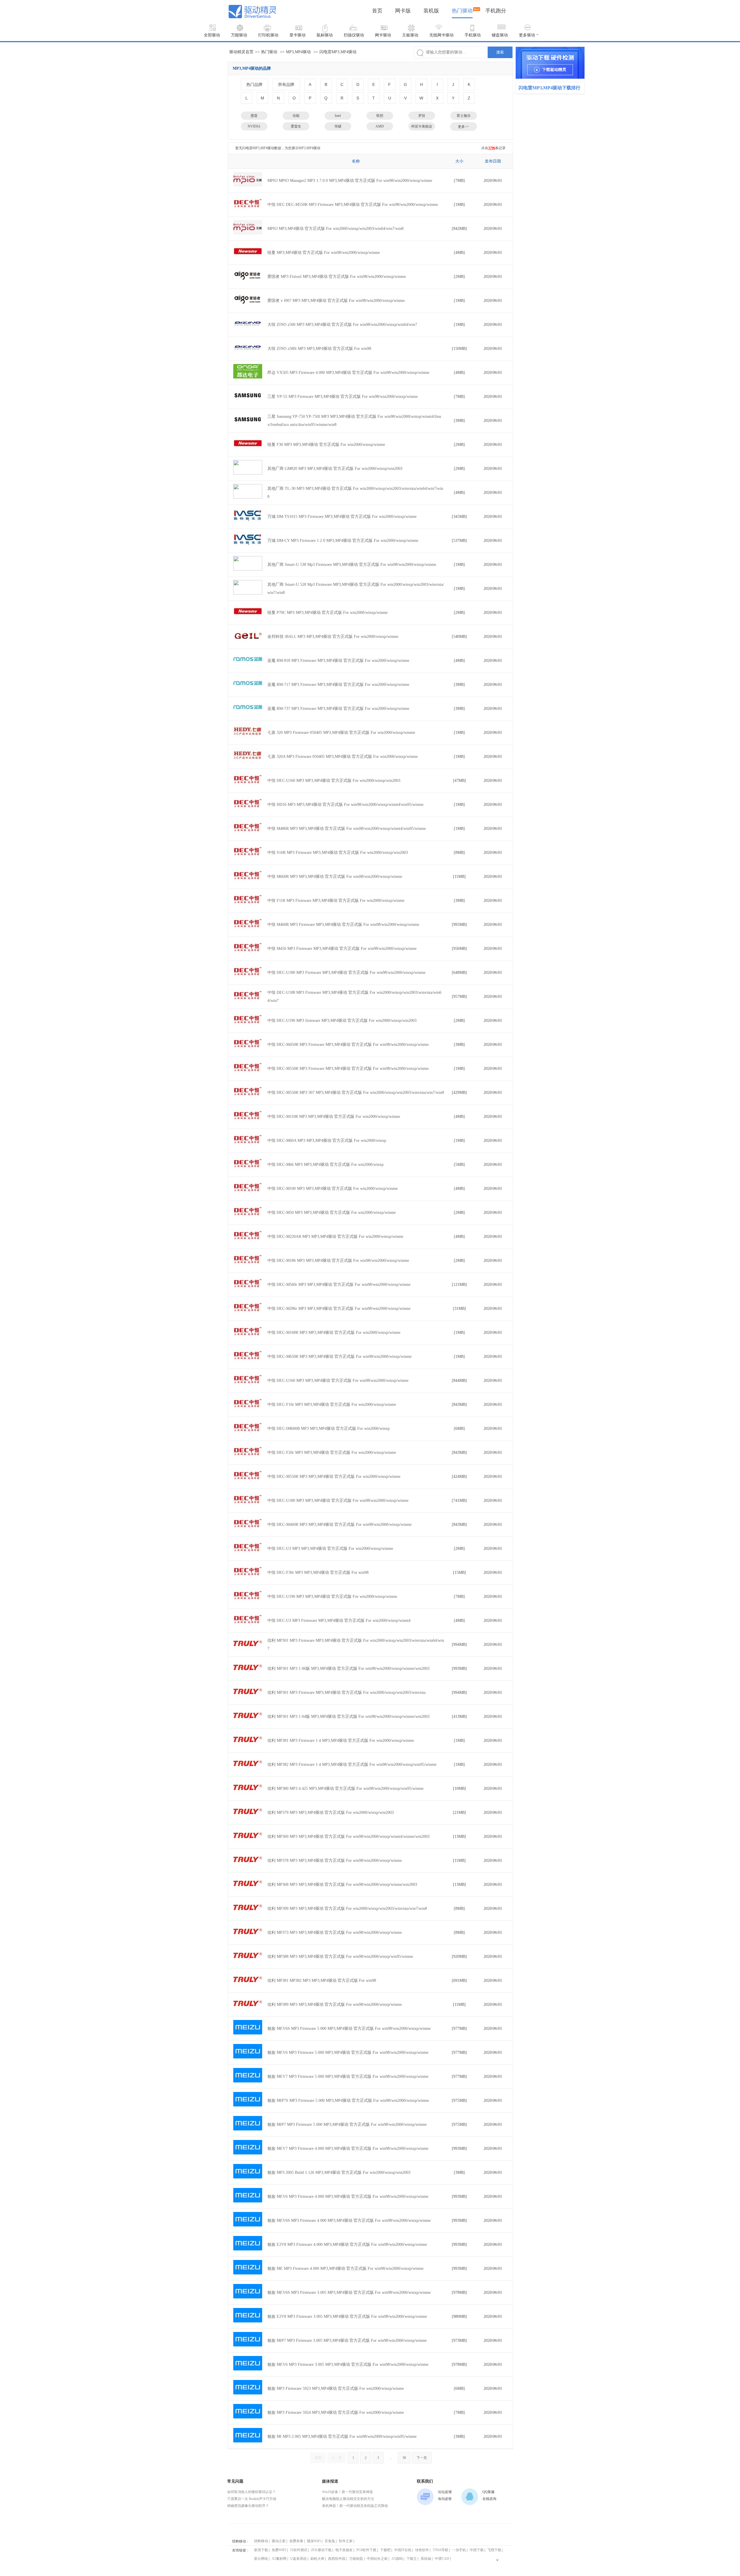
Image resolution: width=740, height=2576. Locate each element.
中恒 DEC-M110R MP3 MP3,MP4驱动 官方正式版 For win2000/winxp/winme (334, 1117)
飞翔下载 (494, 2550)
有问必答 (445, 2499)
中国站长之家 (377, 2559)
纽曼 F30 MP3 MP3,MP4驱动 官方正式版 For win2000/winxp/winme (326, 445)
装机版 (431, 11)
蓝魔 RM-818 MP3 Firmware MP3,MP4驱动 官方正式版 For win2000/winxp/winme (338, 661)
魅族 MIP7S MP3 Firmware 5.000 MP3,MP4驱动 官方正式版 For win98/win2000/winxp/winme (348, 2100)
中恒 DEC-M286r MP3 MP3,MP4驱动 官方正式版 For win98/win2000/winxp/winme (339, 1309)
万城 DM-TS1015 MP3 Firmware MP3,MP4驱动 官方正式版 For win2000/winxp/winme (342, 517)
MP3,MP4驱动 (298, 52)
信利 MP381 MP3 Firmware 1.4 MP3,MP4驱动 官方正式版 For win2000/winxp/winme (341, 1741)
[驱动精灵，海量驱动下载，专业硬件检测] (550, 63)
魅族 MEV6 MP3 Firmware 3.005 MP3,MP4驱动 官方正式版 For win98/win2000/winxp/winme (348, 2364)
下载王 (412, 2559)
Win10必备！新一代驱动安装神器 (347, 2492)
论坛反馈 (445, 2492)
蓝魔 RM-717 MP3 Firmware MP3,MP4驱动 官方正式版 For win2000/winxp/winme (338, 685)
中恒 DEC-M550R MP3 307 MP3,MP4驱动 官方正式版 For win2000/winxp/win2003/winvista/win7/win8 (356, 1093)
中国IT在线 (403, 2550)
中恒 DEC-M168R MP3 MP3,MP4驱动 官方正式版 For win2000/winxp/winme (334, 1333)
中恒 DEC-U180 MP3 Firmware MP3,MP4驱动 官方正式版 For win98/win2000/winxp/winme (346, 973)
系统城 (426, 2559)
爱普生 (296, 126)
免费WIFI (279, 2550)
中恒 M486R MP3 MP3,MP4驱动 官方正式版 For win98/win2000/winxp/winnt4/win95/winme (347, 829)
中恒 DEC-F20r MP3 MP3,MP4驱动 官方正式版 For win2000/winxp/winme (332, 1453)
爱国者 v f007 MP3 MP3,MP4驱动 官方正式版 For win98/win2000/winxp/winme (336, 301)
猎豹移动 (261, 2541)
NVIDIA (254, 126)
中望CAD (442, 2559)
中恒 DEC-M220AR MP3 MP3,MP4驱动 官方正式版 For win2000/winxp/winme (335, 1237)
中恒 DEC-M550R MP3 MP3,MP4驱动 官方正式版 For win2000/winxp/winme (334, 1477)
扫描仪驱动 (354, 35)
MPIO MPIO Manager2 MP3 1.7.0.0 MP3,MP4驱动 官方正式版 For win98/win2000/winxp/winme (350, 181)
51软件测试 (299, 2550)
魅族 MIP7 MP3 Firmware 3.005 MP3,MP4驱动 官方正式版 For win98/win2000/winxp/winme (347, 2340)
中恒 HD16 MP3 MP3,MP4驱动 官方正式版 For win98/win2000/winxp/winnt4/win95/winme (345, 805)
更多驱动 (527, 35)
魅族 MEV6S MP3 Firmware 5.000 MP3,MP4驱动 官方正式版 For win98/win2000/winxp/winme (349, 2029)
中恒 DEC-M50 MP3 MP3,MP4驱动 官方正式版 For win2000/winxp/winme (332, 1213)
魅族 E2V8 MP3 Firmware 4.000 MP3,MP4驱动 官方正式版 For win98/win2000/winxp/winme (347, 2244)
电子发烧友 (344, 2550)
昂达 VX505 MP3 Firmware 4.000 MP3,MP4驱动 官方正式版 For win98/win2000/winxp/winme (348, 373)
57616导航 (441, 2550)
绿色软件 (422, 2550)
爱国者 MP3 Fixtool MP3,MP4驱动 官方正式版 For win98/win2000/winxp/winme (337, 277)
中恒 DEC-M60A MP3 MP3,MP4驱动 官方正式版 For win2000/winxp (327, 1141)
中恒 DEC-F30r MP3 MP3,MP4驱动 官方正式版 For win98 (318, 1573)
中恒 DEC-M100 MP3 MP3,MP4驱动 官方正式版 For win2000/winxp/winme (333, 1189)
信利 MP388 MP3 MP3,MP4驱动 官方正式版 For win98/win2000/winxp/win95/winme (340, 1957)
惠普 (254, 116)
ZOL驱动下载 (321, 2550)
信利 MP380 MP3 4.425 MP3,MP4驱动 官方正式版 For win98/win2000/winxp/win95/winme (345, 1789)
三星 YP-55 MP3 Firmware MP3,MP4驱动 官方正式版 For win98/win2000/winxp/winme (343, 397)
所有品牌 (286, 84)
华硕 (338, 126)
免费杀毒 (296, 2541)
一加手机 (459, 2550)
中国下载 (477, 2550)
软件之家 (346, 2541)
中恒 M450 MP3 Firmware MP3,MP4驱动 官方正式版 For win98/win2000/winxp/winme (342, 949)
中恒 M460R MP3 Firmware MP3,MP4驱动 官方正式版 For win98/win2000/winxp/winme (343, 925)
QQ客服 (489, 2492)
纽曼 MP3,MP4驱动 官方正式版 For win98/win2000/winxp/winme (324, 253)
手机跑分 (496, 11)
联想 (380, 116)
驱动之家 (279, 2541)
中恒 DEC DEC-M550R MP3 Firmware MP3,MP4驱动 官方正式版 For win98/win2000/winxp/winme (353, 205)
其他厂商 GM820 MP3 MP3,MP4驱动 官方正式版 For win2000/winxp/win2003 (335, 469)
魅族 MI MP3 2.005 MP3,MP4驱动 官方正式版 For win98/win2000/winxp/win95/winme (342, 2436)
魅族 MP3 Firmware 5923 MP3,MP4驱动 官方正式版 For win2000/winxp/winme (336, 2388)
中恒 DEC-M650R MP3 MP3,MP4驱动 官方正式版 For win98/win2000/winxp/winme (340, 1357)
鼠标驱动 (325, 35)
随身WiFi (314, 2541)
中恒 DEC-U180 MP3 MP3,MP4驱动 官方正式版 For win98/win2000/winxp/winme (338, 1501)
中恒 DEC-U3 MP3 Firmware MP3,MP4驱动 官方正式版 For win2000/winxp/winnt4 (339, 1621)
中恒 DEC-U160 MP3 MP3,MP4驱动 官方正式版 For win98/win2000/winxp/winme (338, 1381)
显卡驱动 (297, 35)
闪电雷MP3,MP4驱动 (338, 52)
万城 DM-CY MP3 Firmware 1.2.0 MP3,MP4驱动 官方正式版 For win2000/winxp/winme (343, 541)
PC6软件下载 (366, 2550)
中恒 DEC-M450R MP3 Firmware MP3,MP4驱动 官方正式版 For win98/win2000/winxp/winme (348, 1045)
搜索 (500, 52)
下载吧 (385, 2550)
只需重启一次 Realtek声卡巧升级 (252, 2499)
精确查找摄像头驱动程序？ (248, 2506)
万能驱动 (239, 35)
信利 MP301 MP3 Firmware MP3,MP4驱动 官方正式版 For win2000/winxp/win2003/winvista (346, 1693)
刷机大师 (317, 2559)
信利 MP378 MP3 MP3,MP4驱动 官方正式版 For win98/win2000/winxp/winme (335, 1861)
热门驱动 (462, 11)
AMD (380, 126)
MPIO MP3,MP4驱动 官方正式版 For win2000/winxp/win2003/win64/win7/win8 (335, 229)
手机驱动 (473, 35)
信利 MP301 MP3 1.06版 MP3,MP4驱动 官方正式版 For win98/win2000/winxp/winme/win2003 (348, 1669)
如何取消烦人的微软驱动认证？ (251, 2492)
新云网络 (261, 2559)
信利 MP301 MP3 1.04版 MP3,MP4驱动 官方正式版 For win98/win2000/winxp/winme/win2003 (348, 1717)
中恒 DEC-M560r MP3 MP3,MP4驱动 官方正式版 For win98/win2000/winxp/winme (339, 1285)
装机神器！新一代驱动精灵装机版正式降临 (355, 2506)
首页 (377, 11)
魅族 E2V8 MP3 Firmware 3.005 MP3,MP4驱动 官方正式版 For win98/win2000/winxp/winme (347, 2316)
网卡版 (403, 11)
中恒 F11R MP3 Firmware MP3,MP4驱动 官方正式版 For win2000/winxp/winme (336, 901)
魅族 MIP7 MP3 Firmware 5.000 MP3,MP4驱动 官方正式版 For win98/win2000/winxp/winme (347, 2124)
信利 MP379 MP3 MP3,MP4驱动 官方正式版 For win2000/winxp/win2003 (331, 1813)
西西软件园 (337, 2559)
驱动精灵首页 (241, 52)
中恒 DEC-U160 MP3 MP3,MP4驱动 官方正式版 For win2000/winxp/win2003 (334, 781)
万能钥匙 (356, 2559)
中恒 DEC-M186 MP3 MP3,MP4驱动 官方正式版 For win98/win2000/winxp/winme (338, 1261)
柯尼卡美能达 (422, 126)
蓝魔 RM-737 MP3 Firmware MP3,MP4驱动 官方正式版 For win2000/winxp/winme (338, 709)
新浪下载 (261, 2550)
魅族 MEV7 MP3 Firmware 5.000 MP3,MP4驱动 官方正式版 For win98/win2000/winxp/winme (348, 2077)
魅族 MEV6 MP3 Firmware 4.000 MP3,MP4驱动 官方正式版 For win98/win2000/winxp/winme (348, 2196)
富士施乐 (464, 116)
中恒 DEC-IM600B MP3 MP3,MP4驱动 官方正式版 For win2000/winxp (329, 1429)
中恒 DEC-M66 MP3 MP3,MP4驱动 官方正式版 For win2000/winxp (325, 1165)
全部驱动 (212, 35)
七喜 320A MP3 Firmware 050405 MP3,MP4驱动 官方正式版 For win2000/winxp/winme (343, 757)
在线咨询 (489, 2499)
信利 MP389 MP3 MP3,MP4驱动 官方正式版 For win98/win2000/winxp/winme (335, 2005)
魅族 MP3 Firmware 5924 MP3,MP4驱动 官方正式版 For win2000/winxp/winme (336, 2412)
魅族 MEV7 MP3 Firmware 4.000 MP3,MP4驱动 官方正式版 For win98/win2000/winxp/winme (348, 2148)
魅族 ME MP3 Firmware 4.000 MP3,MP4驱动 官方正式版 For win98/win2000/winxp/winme (345, 2268)
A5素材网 (279, 2559)
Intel (338, 116)
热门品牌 (254, 84)
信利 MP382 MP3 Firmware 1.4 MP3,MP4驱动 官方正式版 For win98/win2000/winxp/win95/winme (352, 1765)
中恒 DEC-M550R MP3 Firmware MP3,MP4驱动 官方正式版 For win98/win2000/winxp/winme (348, 1069)
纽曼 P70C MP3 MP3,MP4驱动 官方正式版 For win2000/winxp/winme (328, 613)
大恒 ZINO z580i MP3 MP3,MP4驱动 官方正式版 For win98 (319, 349)
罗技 (422, 116)
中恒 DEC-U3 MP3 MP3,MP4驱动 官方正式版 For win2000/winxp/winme (330, 1549)
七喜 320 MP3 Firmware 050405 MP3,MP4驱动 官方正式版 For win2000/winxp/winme (341, 733)
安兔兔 (330, 2541)
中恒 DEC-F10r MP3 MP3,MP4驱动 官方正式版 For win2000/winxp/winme (332, 1405)
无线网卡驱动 (441, 35)
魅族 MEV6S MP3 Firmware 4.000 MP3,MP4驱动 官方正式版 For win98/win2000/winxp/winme (349, 2220)
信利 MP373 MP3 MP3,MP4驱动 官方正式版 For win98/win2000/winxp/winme (335, 1933)
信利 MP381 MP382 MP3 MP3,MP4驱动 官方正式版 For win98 (322, 1981)
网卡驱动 (383, 35)
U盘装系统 (298, 2559)
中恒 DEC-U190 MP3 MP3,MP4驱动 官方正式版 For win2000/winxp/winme (332, 1597)
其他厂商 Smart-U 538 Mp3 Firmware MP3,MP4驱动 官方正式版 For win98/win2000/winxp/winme (352, 565)
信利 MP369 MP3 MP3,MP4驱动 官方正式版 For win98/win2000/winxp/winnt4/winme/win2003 (348, 1837)
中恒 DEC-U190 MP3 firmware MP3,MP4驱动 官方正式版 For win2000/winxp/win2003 (342, 1021)
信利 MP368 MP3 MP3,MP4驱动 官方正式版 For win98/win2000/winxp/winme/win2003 (342, 1885)
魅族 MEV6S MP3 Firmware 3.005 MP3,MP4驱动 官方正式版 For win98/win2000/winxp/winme (349, 2292)
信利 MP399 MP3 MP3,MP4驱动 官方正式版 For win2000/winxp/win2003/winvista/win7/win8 (347, 1909)
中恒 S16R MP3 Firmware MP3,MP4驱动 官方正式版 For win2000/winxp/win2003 (338, 853)
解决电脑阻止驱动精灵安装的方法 (348, 2499)
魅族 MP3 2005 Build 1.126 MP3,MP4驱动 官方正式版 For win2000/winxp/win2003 (339, 2172)
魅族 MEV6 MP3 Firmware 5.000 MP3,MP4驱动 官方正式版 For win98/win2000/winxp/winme (348, 2053)
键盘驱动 (500, 35)
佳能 (296, 116)
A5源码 (397, 2559)
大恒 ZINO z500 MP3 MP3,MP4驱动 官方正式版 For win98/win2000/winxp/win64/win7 (342, 325)
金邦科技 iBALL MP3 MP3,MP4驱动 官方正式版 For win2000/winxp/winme (333, 637)
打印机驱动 (268, 35)
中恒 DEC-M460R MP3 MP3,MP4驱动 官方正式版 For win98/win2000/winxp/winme (340, 1525)
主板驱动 (410, 35)
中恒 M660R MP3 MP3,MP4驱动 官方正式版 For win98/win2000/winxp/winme (335, 877)
